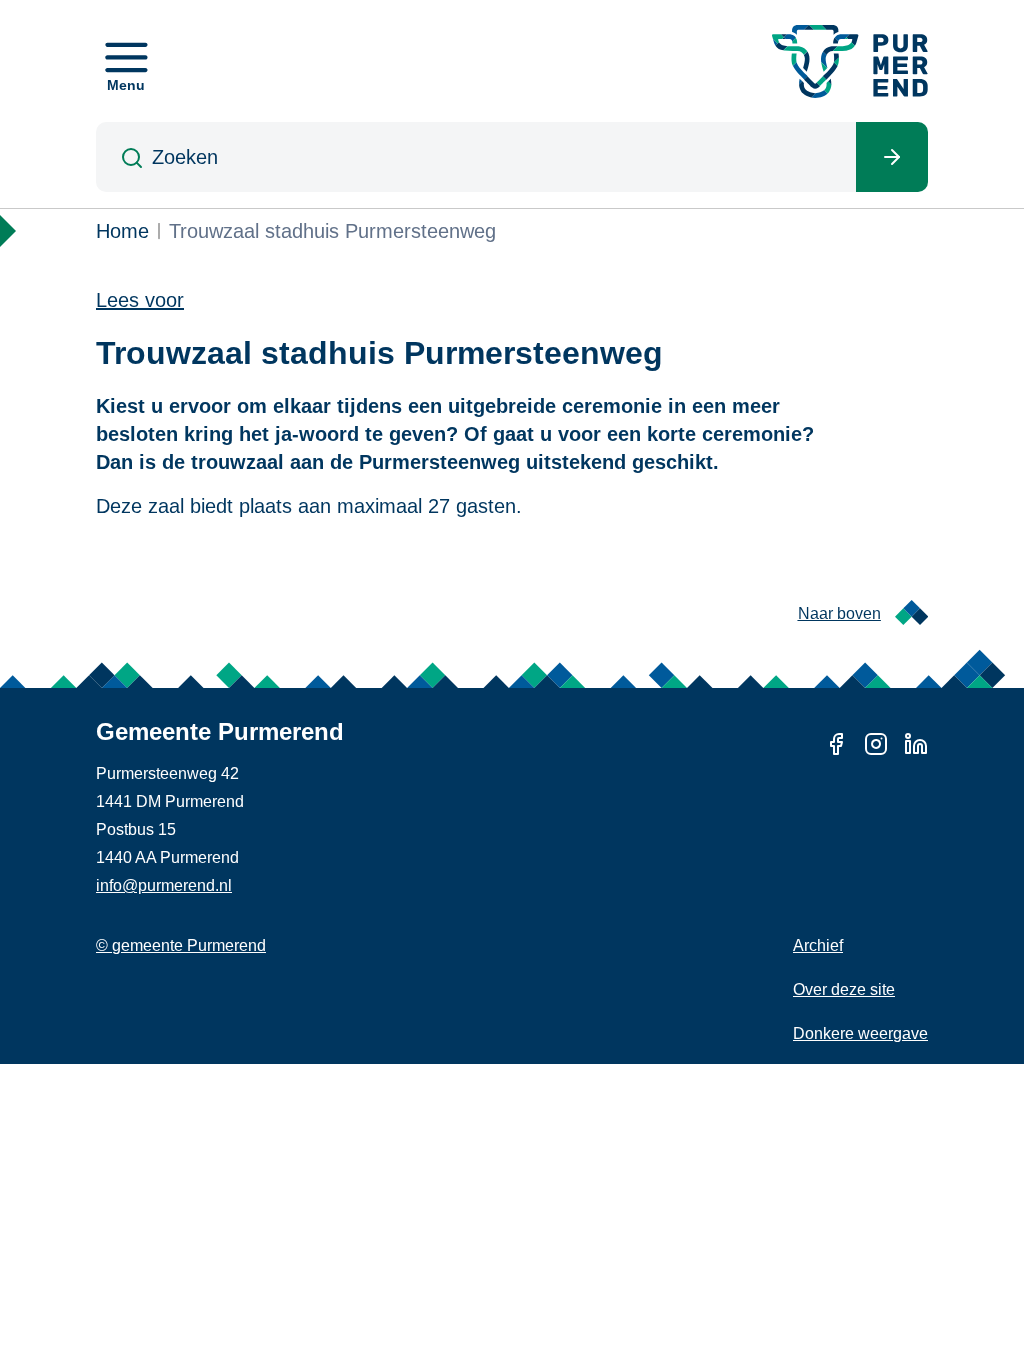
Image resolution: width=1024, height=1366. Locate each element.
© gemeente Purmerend (181, 945)
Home (122, 231)
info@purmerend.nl (164, 885)
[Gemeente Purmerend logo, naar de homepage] (850, 61)
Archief (818, 945)
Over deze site (844, 989)
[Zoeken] (892, 157)
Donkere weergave (860, 1033)
